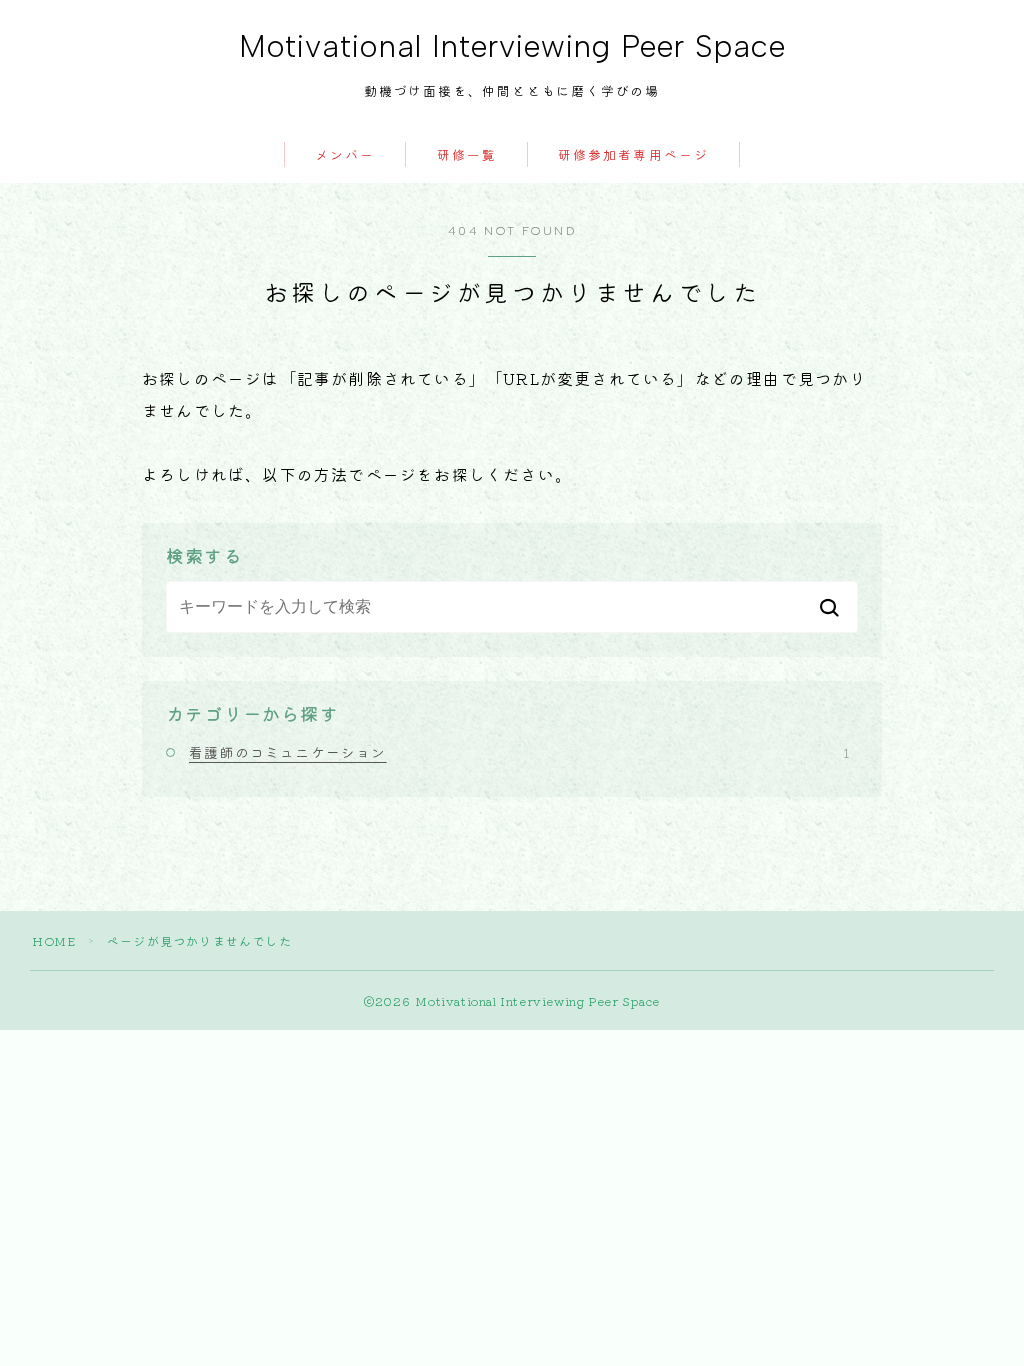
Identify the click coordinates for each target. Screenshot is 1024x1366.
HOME (54, 940)
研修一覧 (467, 155)
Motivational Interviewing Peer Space (512, 47)
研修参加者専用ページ (633, 155)
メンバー (345, 155)
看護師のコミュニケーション (519, 752)
